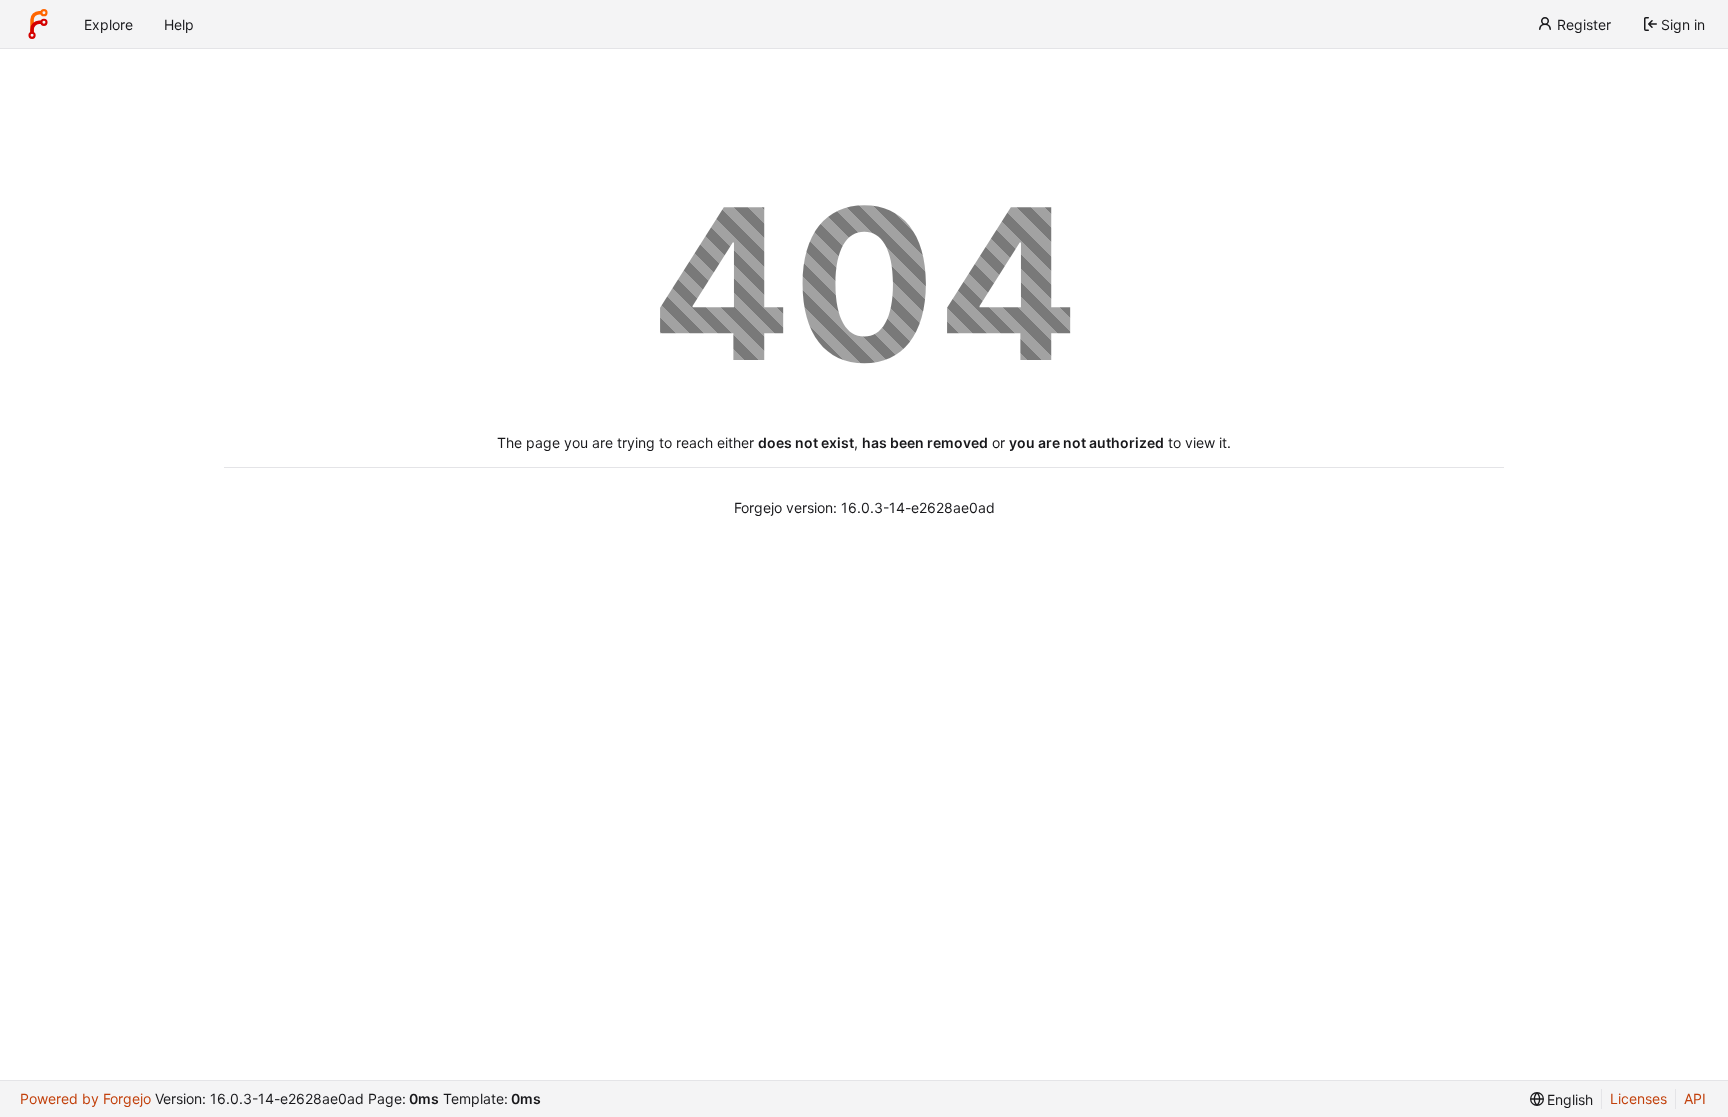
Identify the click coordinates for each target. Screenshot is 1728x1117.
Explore (108, 24)
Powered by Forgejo (85, 1098)
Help (179, 24)
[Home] (38, 24)
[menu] (1562, 1099)
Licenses (1638, 1098)
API (1695, 1098)
